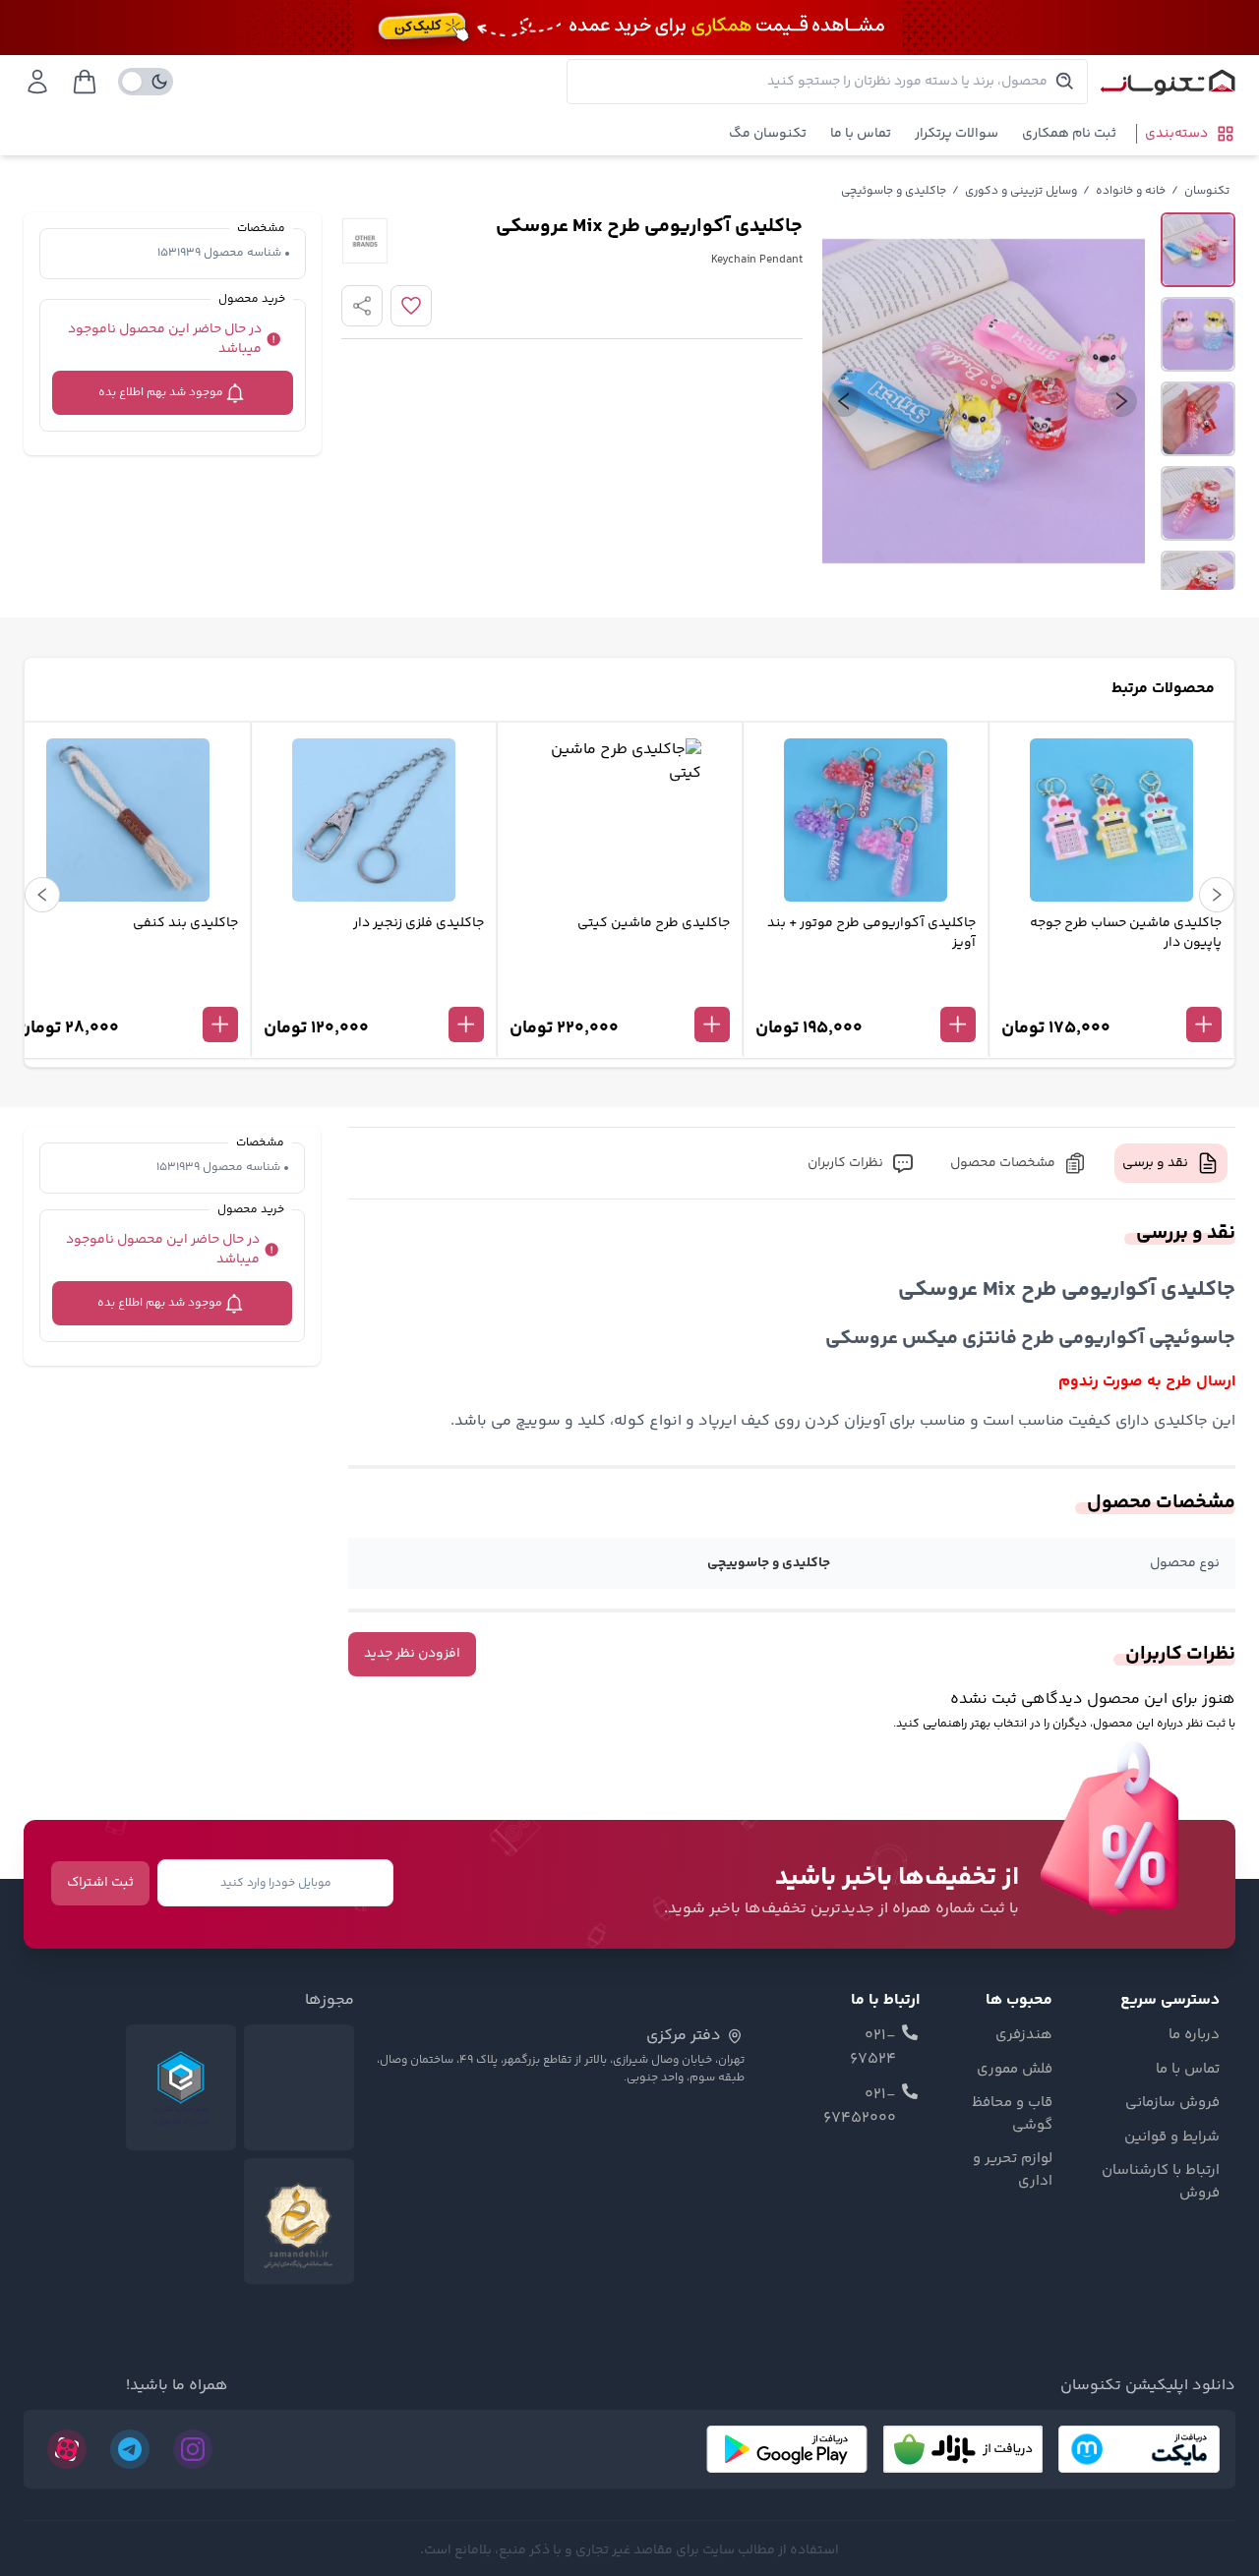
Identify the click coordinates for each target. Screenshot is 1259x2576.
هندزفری (1024, 2035)
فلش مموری (1015, 2070)
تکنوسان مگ (768, 134)
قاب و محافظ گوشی (1012, 2114)
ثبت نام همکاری (1069, 134)
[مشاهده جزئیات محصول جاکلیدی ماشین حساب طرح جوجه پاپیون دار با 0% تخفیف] (1111, 992)
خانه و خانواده (1131, 191)
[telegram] (130, 2449)
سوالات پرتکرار (957, 134)
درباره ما (1194, 2035)
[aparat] (67, 2449)
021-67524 (873, 2048)
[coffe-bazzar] (963, 2449)
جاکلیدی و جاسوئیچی (894, 191)
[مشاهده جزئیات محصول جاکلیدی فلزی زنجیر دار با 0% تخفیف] (374, 992)
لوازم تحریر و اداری (1013, 2170)
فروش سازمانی (1172, 2103)
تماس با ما (861, 134)
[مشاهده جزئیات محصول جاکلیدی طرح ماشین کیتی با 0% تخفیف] (620, 992)
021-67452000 (860, 2107)
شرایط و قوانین (1172, 2137)
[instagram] (193, 2449)
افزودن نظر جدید (412, 1654)
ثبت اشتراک (100, 1883)
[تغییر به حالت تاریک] (146, 82)
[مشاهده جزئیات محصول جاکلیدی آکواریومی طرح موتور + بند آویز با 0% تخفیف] (866, 992)
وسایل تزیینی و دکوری (1021, 191)
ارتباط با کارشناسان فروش (1161, 2182)
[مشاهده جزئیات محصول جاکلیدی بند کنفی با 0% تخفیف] (128, 992)
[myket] (1139, 2449)
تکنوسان (1207, 191)
